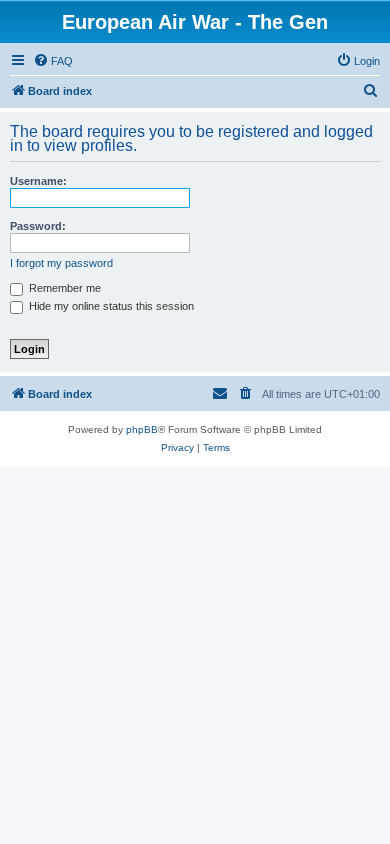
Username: (38, 181)
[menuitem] (53, 61)
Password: (38, 226)
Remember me (63, 288)
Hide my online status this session (110, 306)
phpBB (142, 429)
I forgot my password (61, 263)
